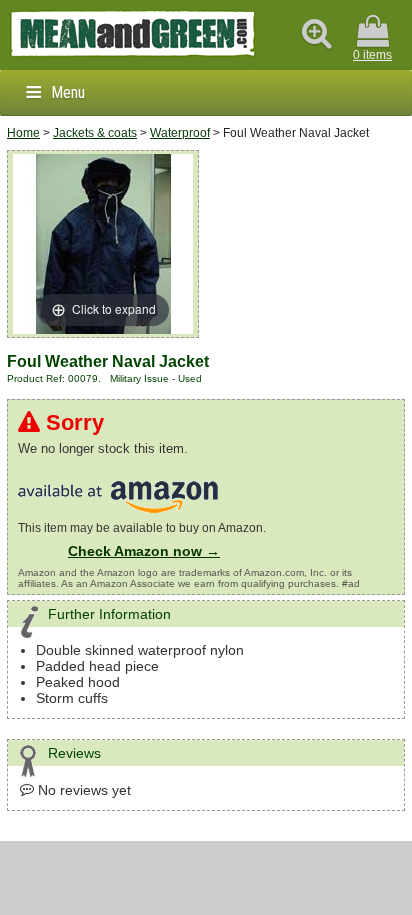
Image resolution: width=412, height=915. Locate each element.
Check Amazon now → (144, 551)
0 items (372, 55)
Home (23, 133)
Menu (68, 92)
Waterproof (180, 133)
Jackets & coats (95, 133)
